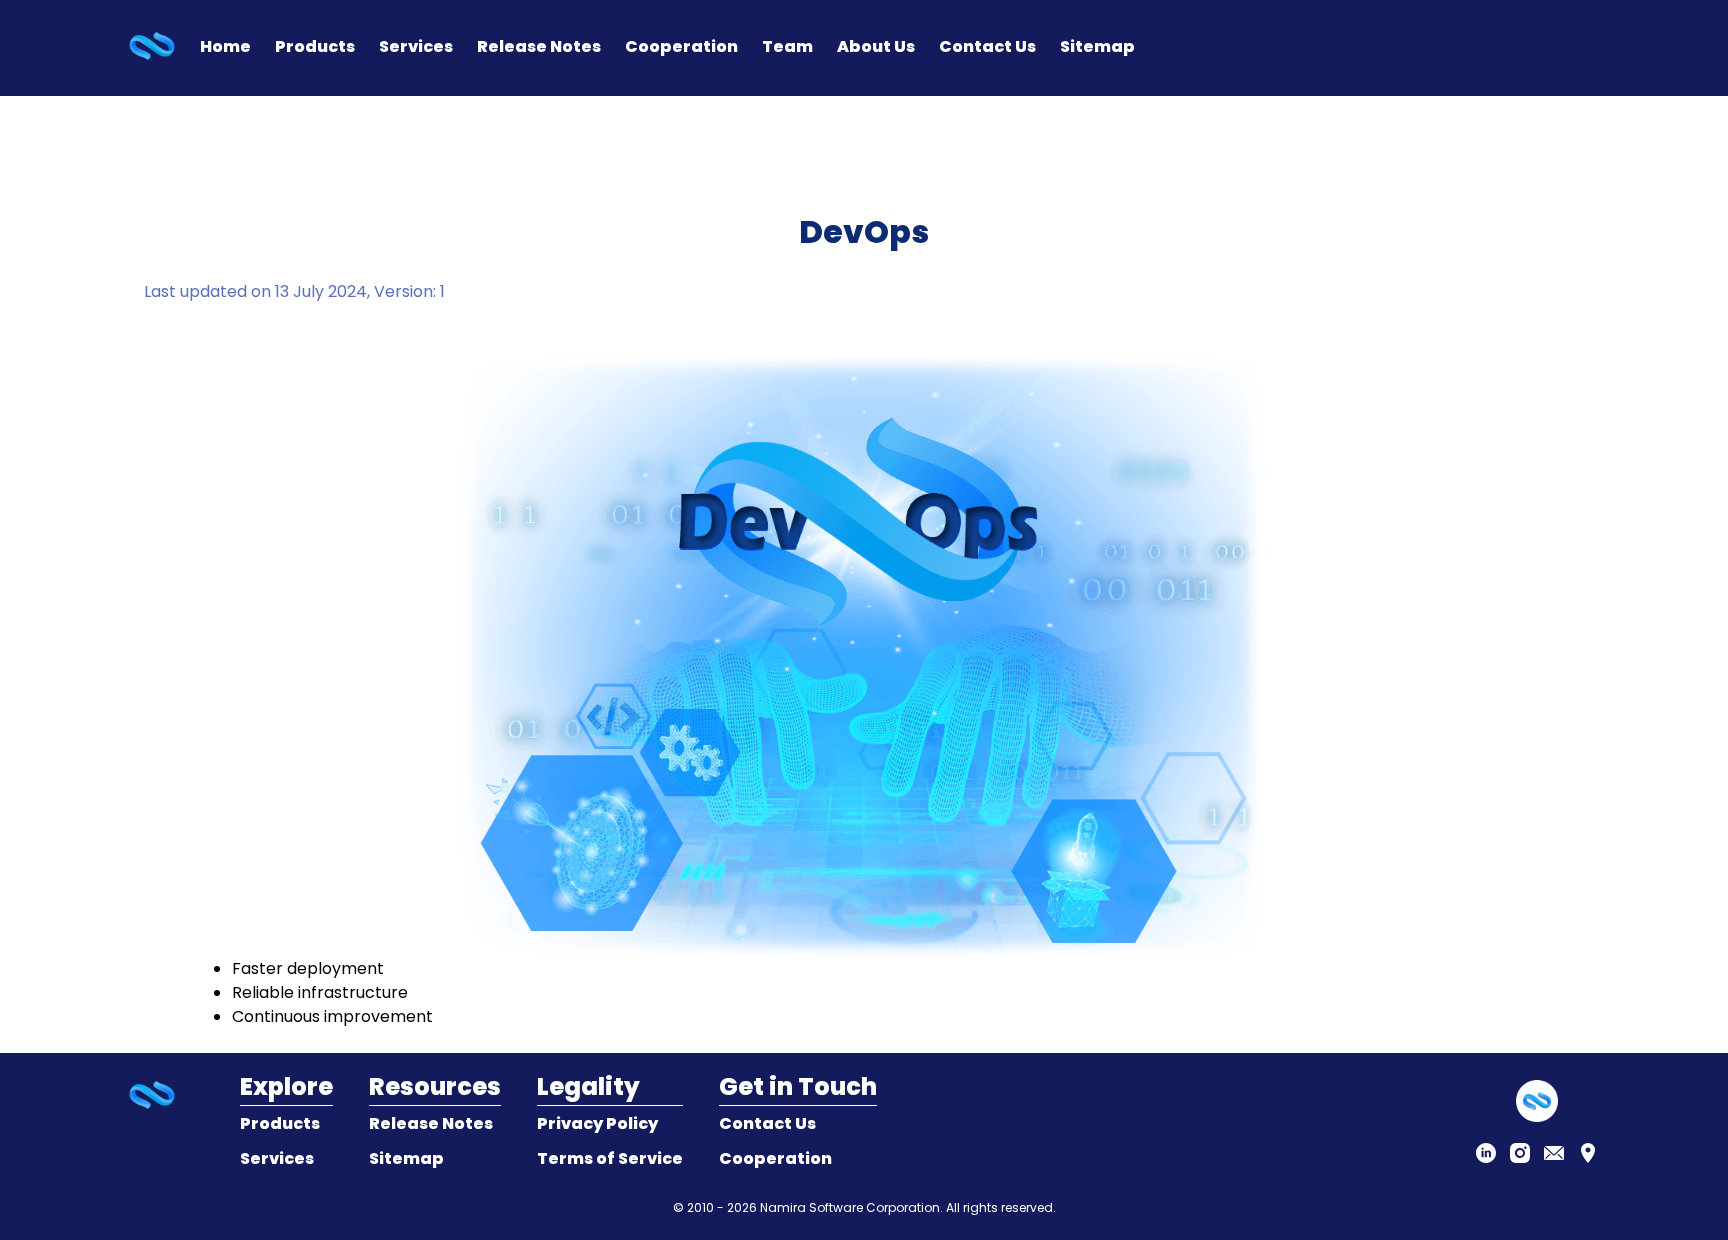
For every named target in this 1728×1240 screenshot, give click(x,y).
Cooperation (681, 46)
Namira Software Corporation (850, 1207)
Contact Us (987, 46)
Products (315, 46)
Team (787, 46)
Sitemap (1097, 46)
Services (416, 46)
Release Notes (539, 46)
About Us (876, 46)
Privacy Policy (597, 1123)
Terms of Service (610, 1158)
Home (225, 46)
